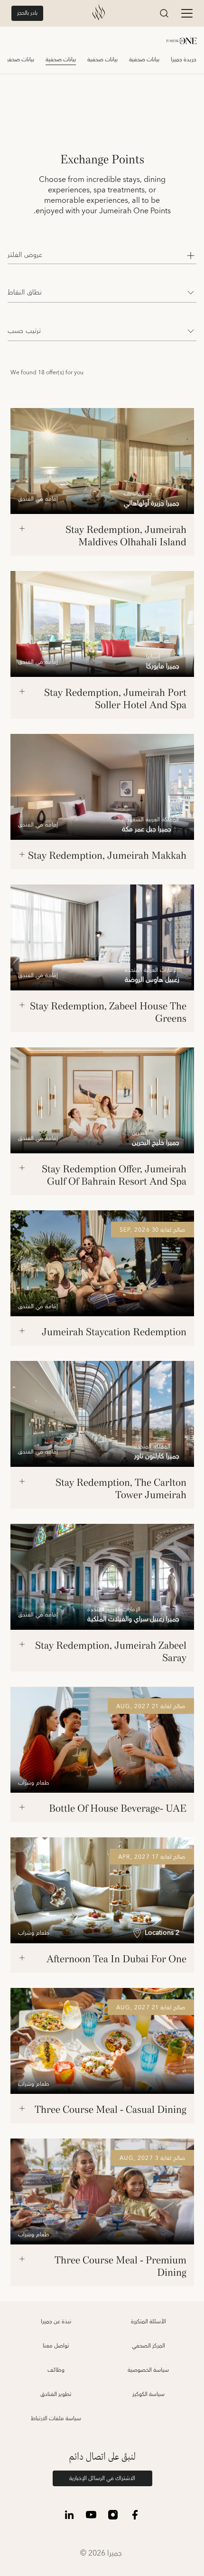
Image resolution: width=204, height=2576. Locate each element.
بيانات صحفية (144, 60)
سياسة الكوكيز (148, 2394)
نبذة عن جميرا (56, 2322)
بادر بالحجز (27, 13)
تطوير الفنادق (56, 2394)
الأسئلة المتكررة (148, 2322)
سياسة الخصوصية (148, 2370)
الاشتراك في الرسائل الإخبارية (102, 2478)
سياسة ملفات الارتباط (56, 2419)
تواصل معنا (56, 2346)
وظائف (56, 2370)
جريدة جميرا (184, 60)
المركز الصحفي (148, 2346)
